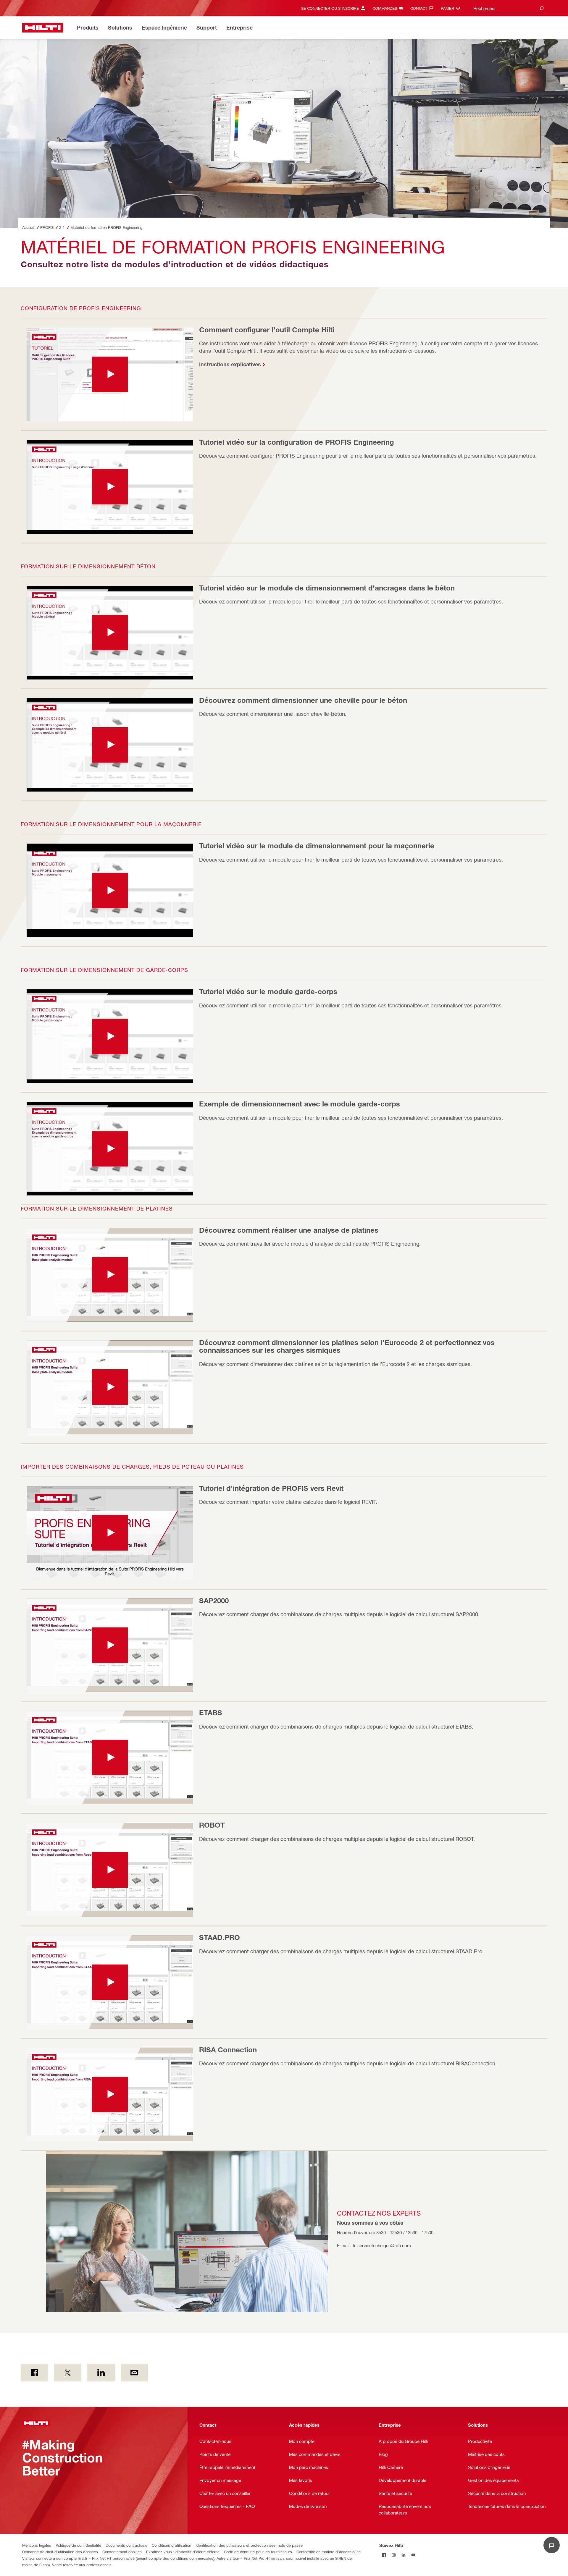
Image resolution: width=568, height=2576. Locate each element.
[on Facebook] (34, 2373)
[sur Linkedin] (101, 2373)
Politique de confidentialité (78, 2545)
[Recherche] (542, 8)
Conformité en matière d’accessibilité (329, 2552)
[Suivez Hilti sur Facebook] (384, 2555)
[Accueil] (43, 28)
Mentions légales (37, 2545)
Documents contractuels (126, 2545)
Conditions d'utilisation (171, 2545)
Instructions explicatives (230, 364)
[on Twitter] (68, 2373)
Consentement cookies (122, 2552)
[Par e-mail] (134, 2373)
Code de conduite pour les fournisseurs (258, 2552)
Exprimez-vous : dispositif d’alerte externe (183, 2552)
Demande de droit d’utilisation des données (60, 2552)
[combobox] (507, 8)
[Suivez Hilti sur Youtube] (413, 2555)
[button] (110, 374)
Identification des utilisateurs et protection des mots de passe (249, 2545)
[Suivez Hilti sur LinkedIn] (404, 2555)
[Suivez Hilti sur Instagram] (394, 2555)
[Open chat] (552, 2545)
